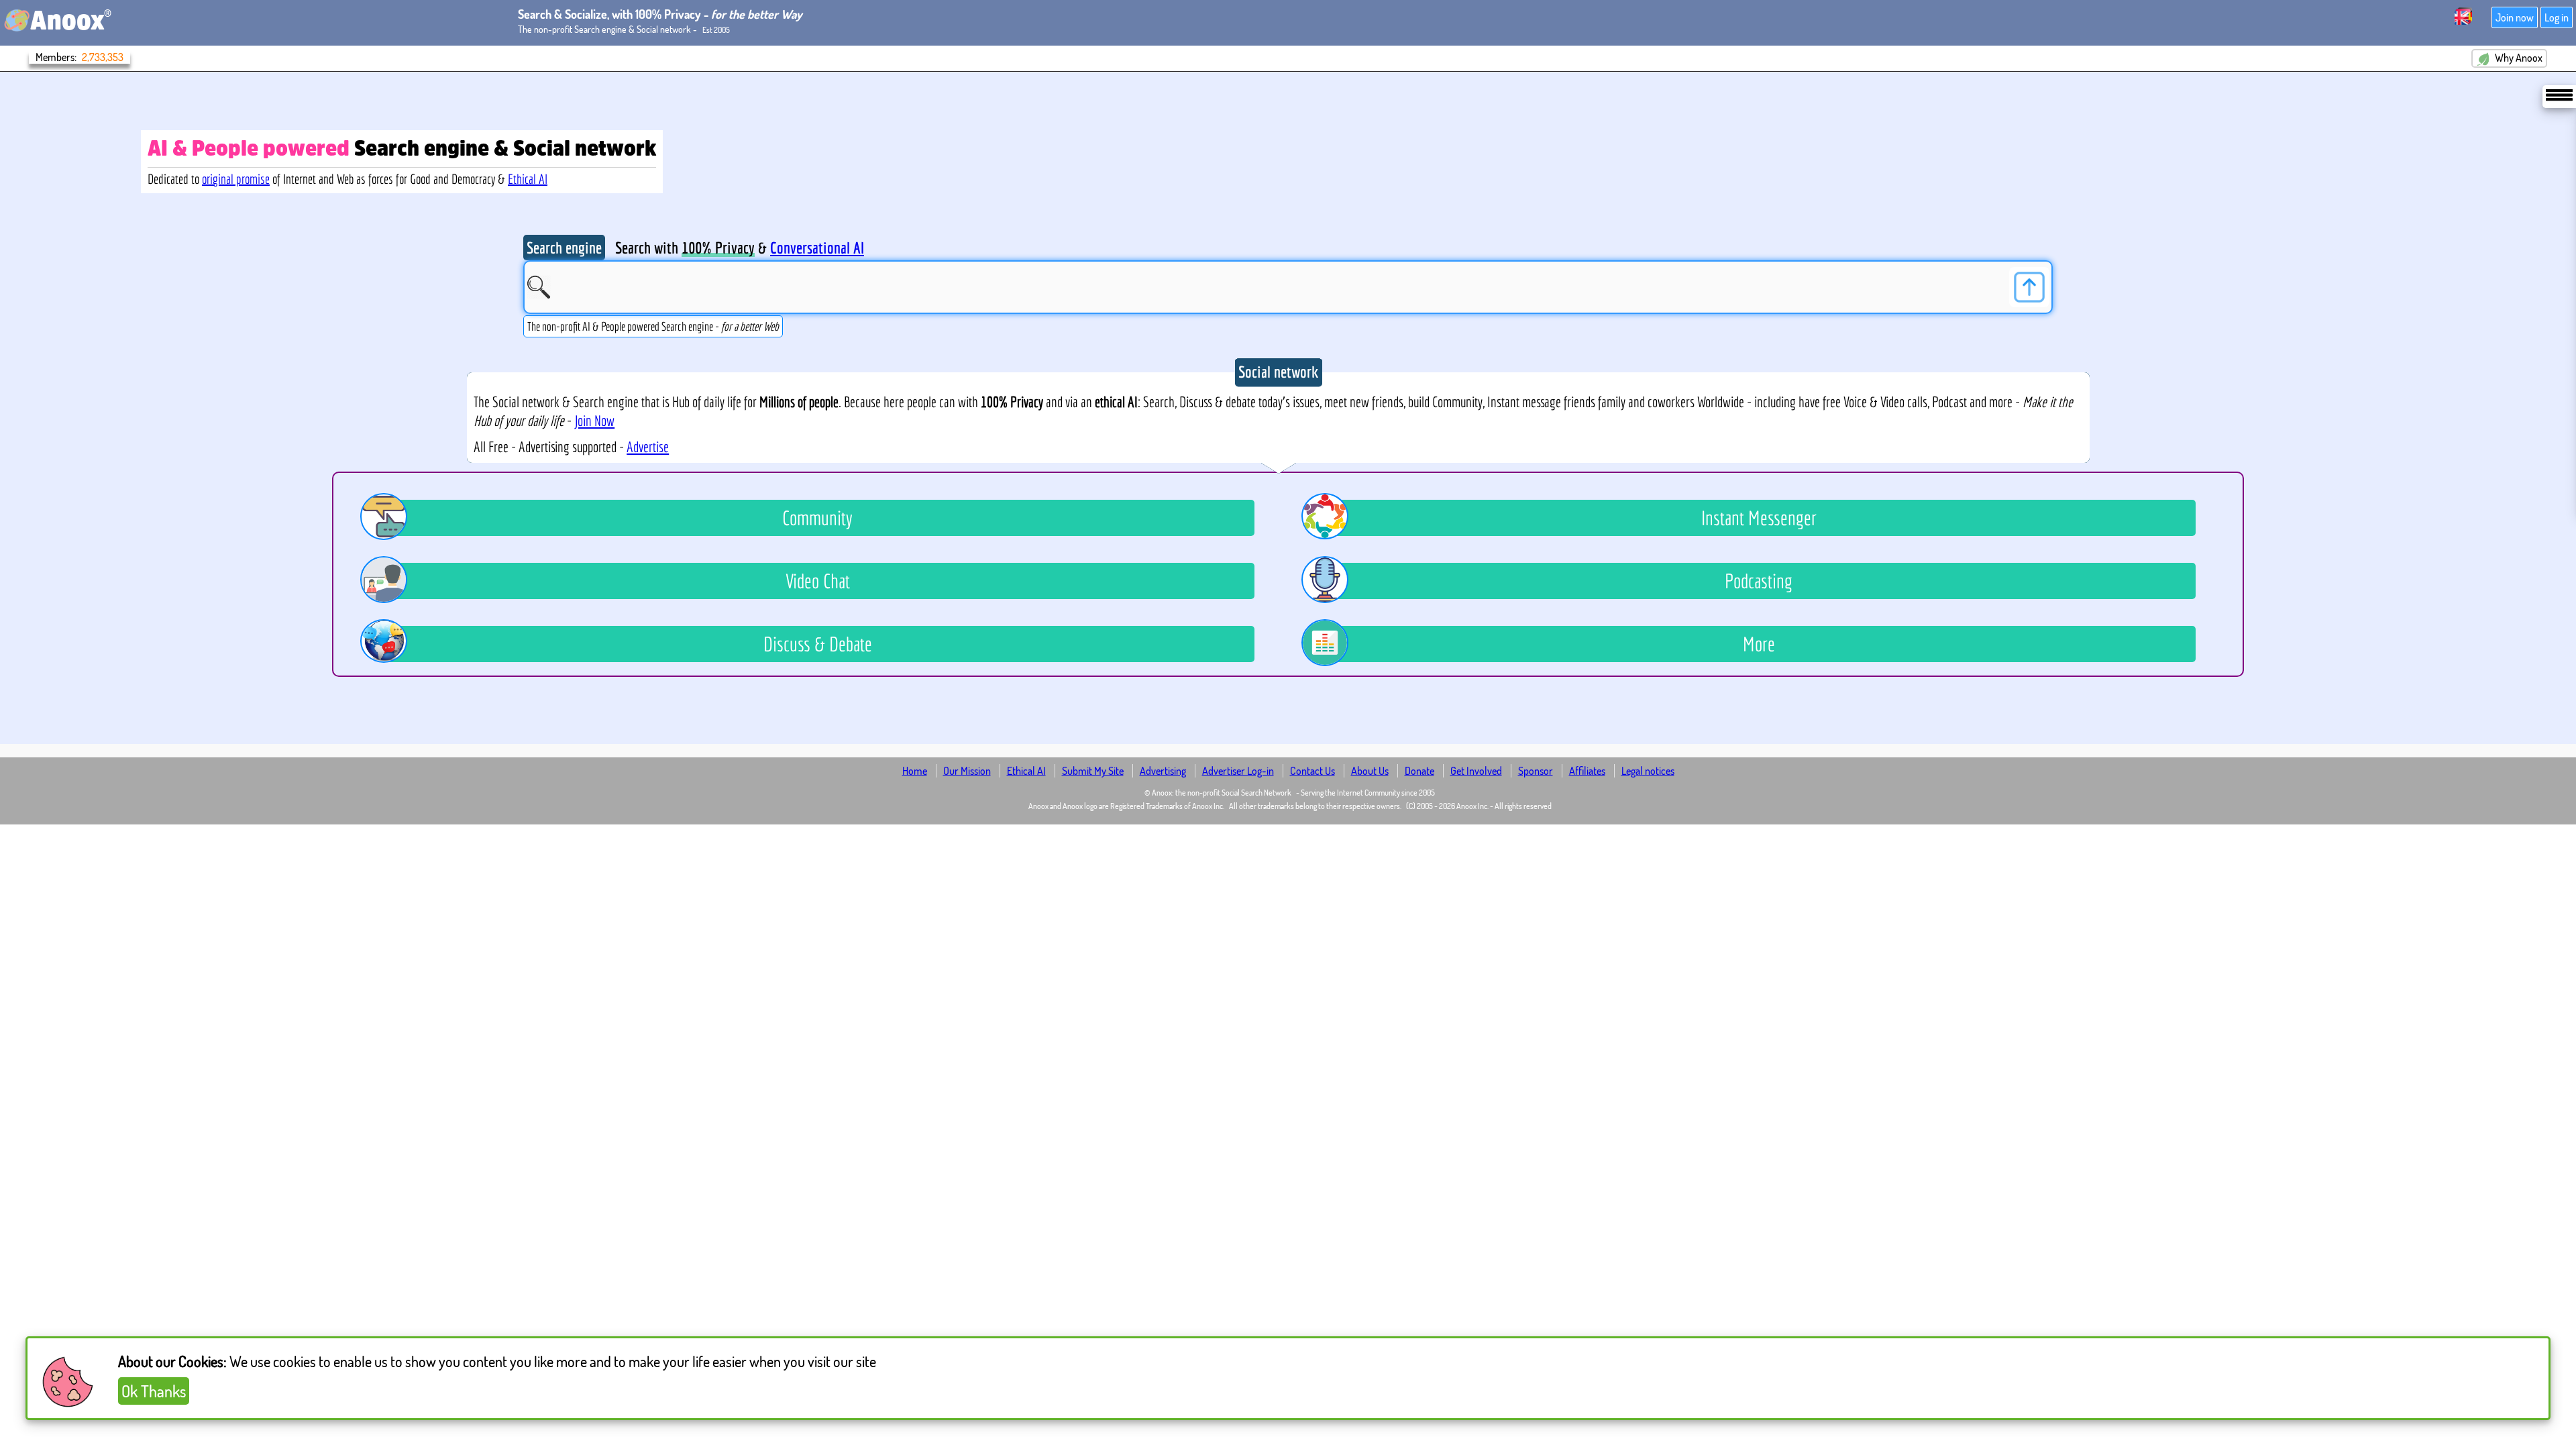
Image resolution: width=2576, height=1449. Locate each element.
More (1759, 644)
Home (915, 771)
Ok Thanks (154, 1391)
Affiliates (1587, 771)
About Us (1370, 771)
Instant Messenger (1759, 518)
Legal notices (1648, 771)
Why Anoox (2518, 58)
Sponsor (1536, 771)
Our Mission (967, 771)
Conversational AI (817, 248)
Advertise (648, 447)
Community (817, 518)
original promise (236, 179)
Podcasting (1759, 581)
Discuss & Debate (818, 644)
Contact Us (1312, 771)
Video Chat (818, 581)
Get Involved (1476, 771)
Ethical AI (528, 179)
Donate (1419, 771)
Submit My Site (1093, 771)
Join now (2515, 17)
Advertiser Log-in (1238, 771)
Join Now (594, 421)
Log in (2557, 17)
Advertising (1163, 771)
